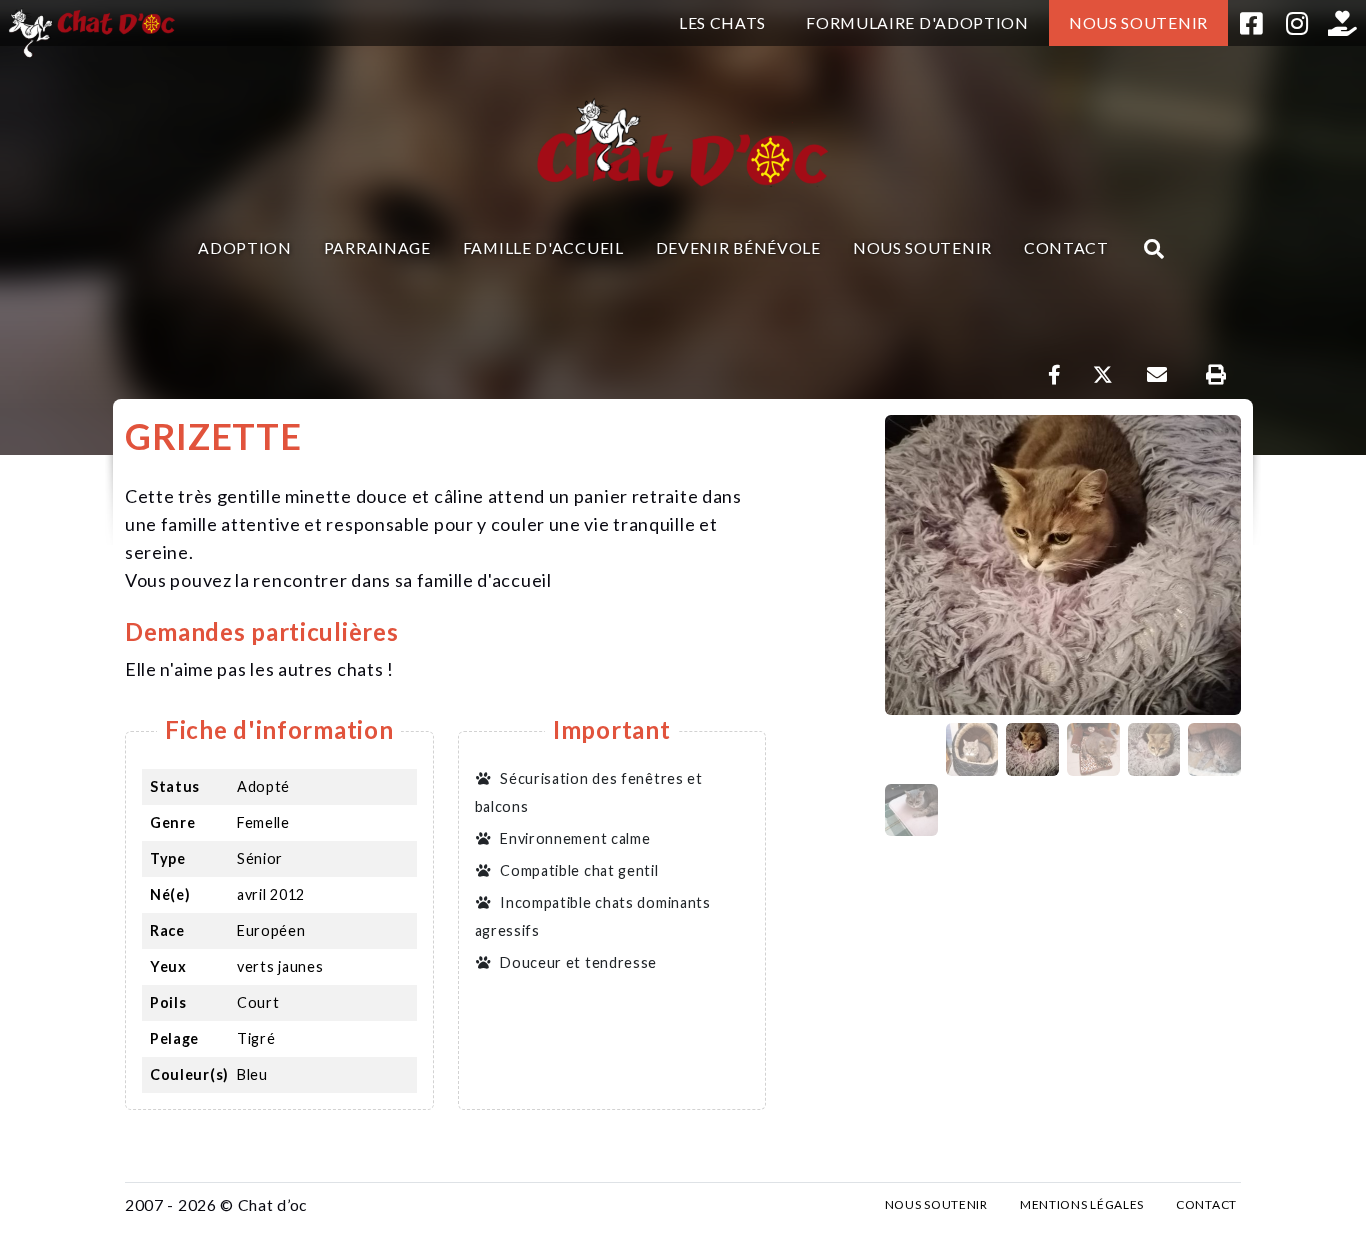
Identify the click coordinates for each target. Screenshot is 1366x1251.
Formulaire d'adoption (917, 22)
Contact (1066, 247)
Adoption (245, 247)
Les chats (722, 22)
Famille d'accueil (543, 247)
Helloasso (1343, 23)
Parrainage (377, 247)
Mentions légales (1082, 1204)
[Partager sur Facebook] (1055, 375)
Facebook (1251, 23)
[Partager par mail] (1156, 375)
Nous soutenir (1138, 22)
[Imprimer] (1215, 375)
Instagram (1297, 23)
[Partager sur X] (1103, 375)
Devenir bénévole (738, 247)
